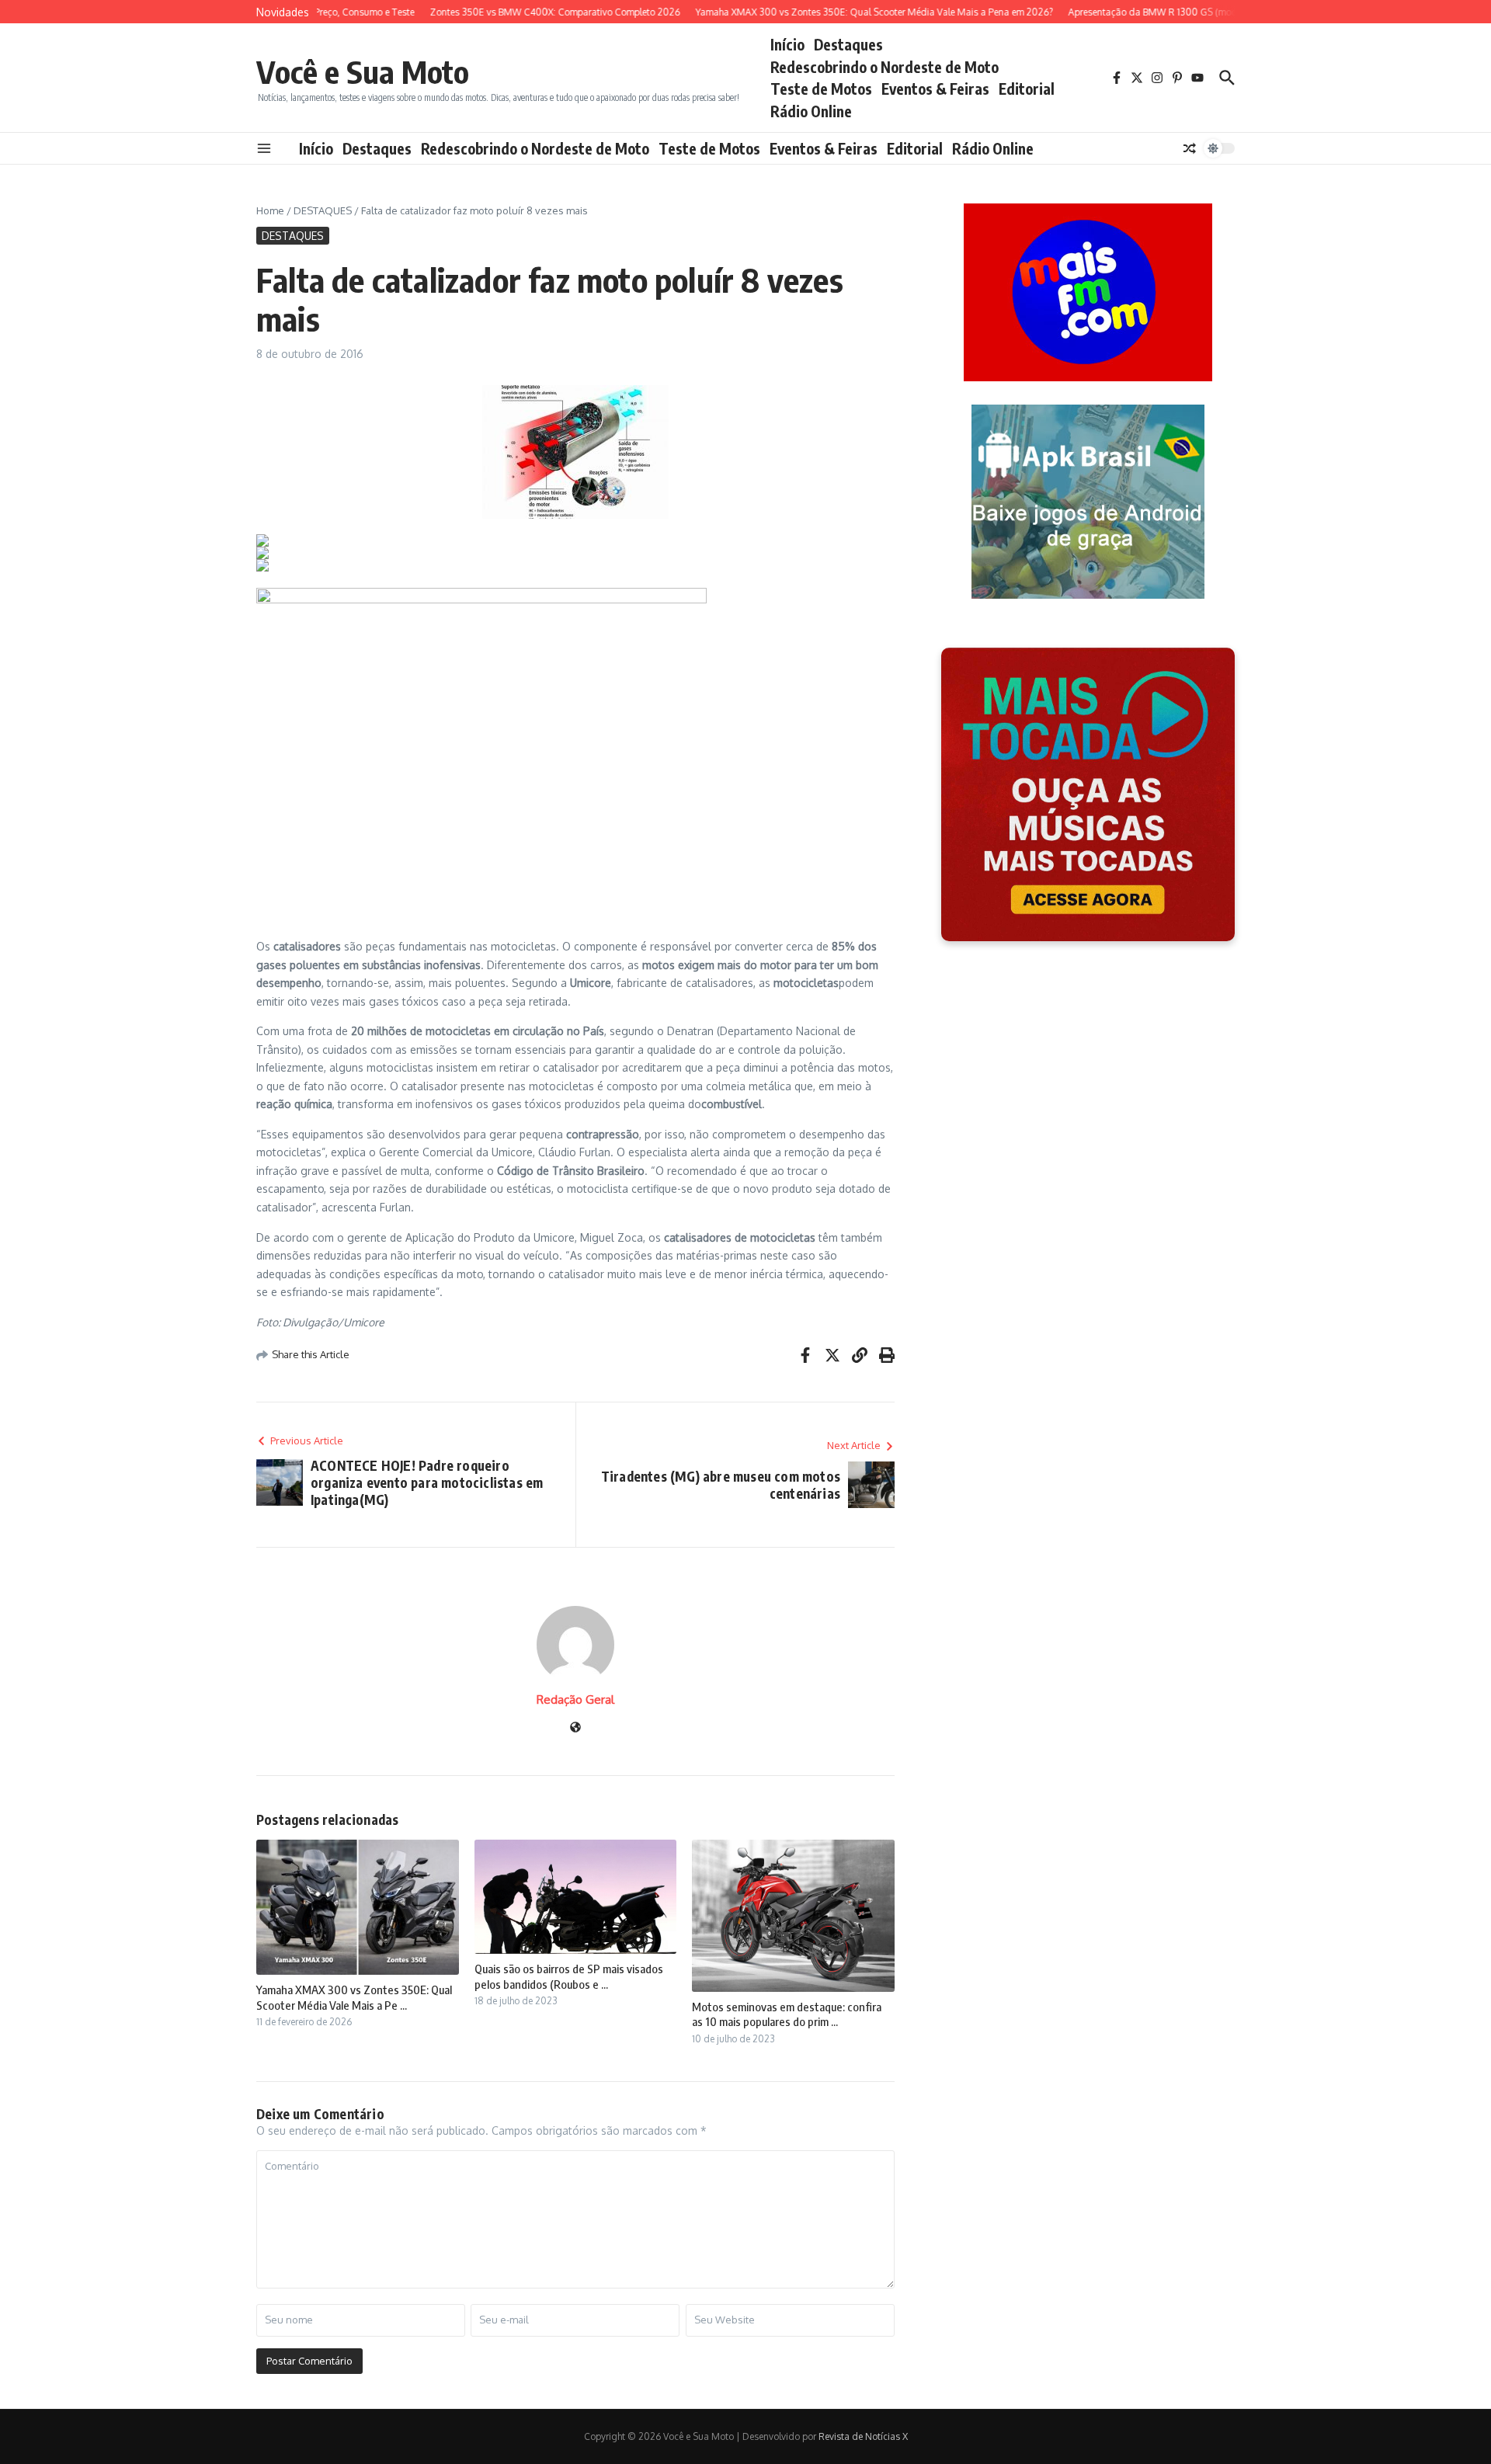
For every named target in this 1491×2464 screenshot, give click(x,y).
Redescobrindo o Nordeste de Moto (885, 67)
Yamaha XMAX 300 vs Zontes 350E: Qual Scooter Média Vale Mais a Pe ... (354, 1997)
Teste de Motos (821, 89)
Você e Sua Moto (363, 71)
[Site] (575, 1728)
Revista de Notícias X (863, 2436)
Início (787, 44)
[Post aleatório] (1190, 148)
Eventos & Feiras (935, 89)
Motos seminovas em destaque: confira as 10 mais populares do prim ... (787, 2014)
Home (270, 210)
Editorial (1027, 89)
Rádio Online (811, 111)
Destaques (848, 44)
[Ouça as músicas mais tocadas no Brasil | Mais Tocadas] (1088, 794)
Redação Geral (575, 1699)
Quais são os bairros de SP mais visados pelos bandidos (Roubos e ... (569, 1976)
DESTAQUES (323, 210)
